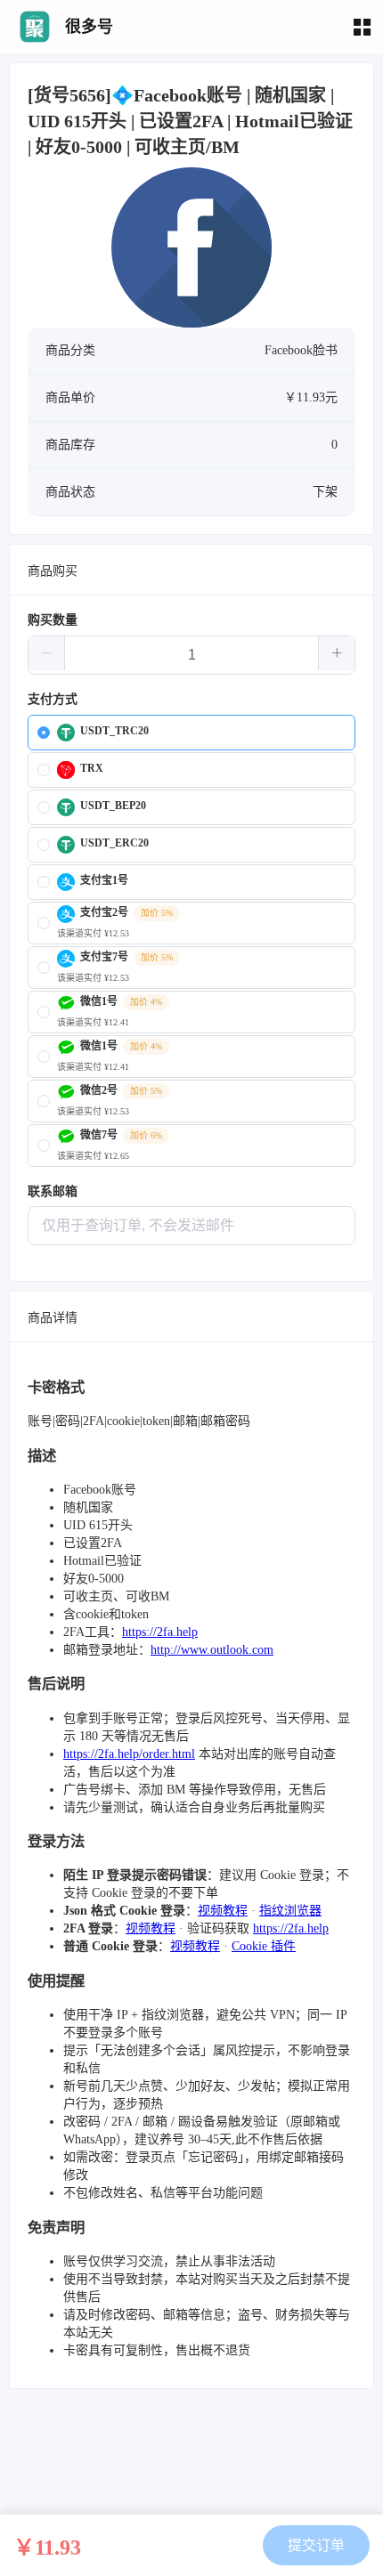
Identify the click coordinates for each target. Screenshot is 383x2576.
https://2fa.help (160, 1632)
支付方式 (53, 699)
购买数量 (53, 620)
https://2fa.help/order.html (129, 1754)
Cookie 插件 (264, 1946)
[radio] (191, 733)
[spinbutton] (191, 655)
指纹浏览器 (290, 1911)
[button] (47, 653)
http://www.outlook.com (212, 1650)
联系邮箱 (53, 1191)
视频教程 (223, 1911)
